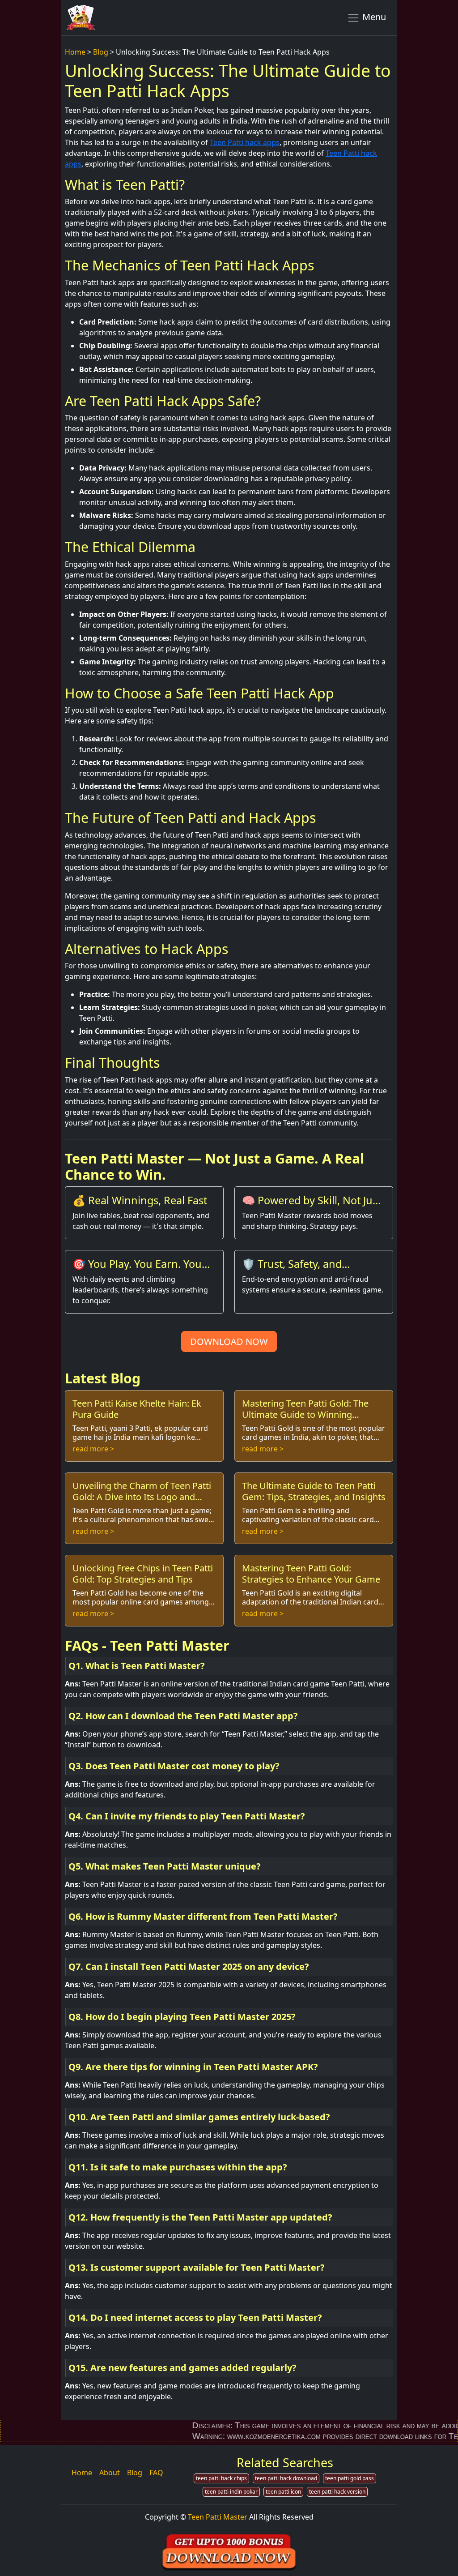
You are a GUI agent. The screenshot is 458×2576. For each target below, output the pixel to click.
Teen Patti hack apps (245, 142)
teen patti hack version (337, 2492)
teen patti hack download (286, 2478)
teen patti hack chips (221, 2478)
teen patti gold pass (350, 2478)
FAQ (156, 2473)
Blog (101, 52)
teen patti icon (283, 2492)
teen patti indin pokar (231, 2492)
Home (75, 52)
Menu (373, 17)
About (110, 2473)
